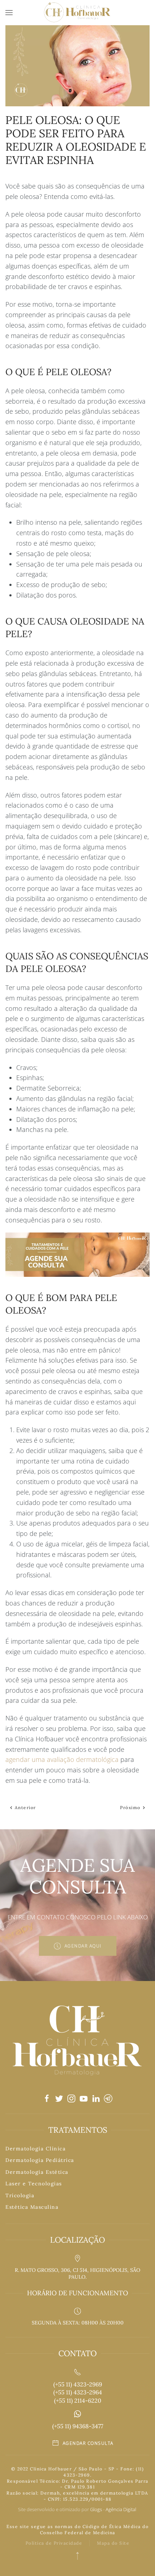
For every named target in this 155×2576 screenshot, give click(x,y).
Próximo (131, 1807)
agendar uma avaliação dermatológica (62, 1759)
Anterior (25, 1807)
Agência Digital (121, 2509)
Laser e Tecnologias (34, 2184)
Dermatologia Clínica (36, 2149)
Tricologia (20, 2195)
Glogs (96, 2509)
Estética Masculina (32, 2207)
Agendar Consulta (88, 2443)
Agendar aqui (83, 1946)
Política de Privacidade (54, 2543)
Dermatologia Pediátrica (40, 2160)
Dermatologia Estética (37, 2172)
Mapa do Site (113, 2543)
